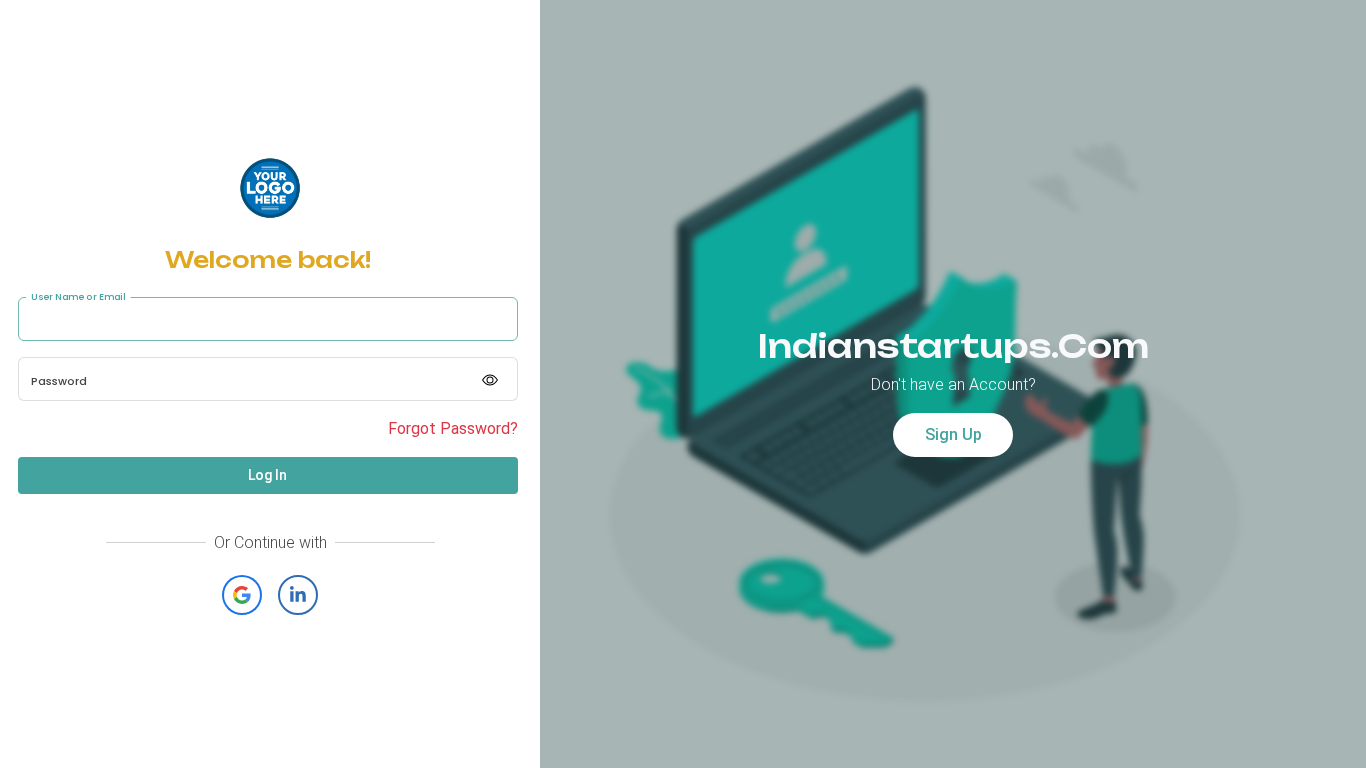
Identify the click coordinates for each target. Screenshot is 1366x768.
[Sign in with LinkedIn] (298, 595)
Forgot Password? (453, 428)
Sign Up (953, 434)
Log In (267, 475)
